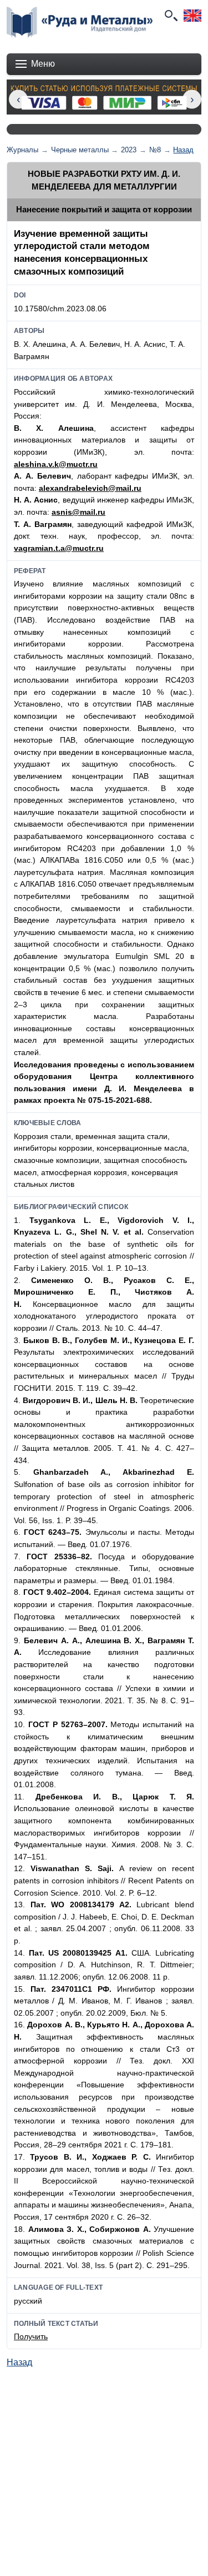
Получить (31, 2336)
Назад (183, 150)
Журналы (22, 150)
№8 (155, 150)
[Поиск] (170, 16)
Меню (43, 64)
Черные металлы (80, 150)
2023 (129, 150)
